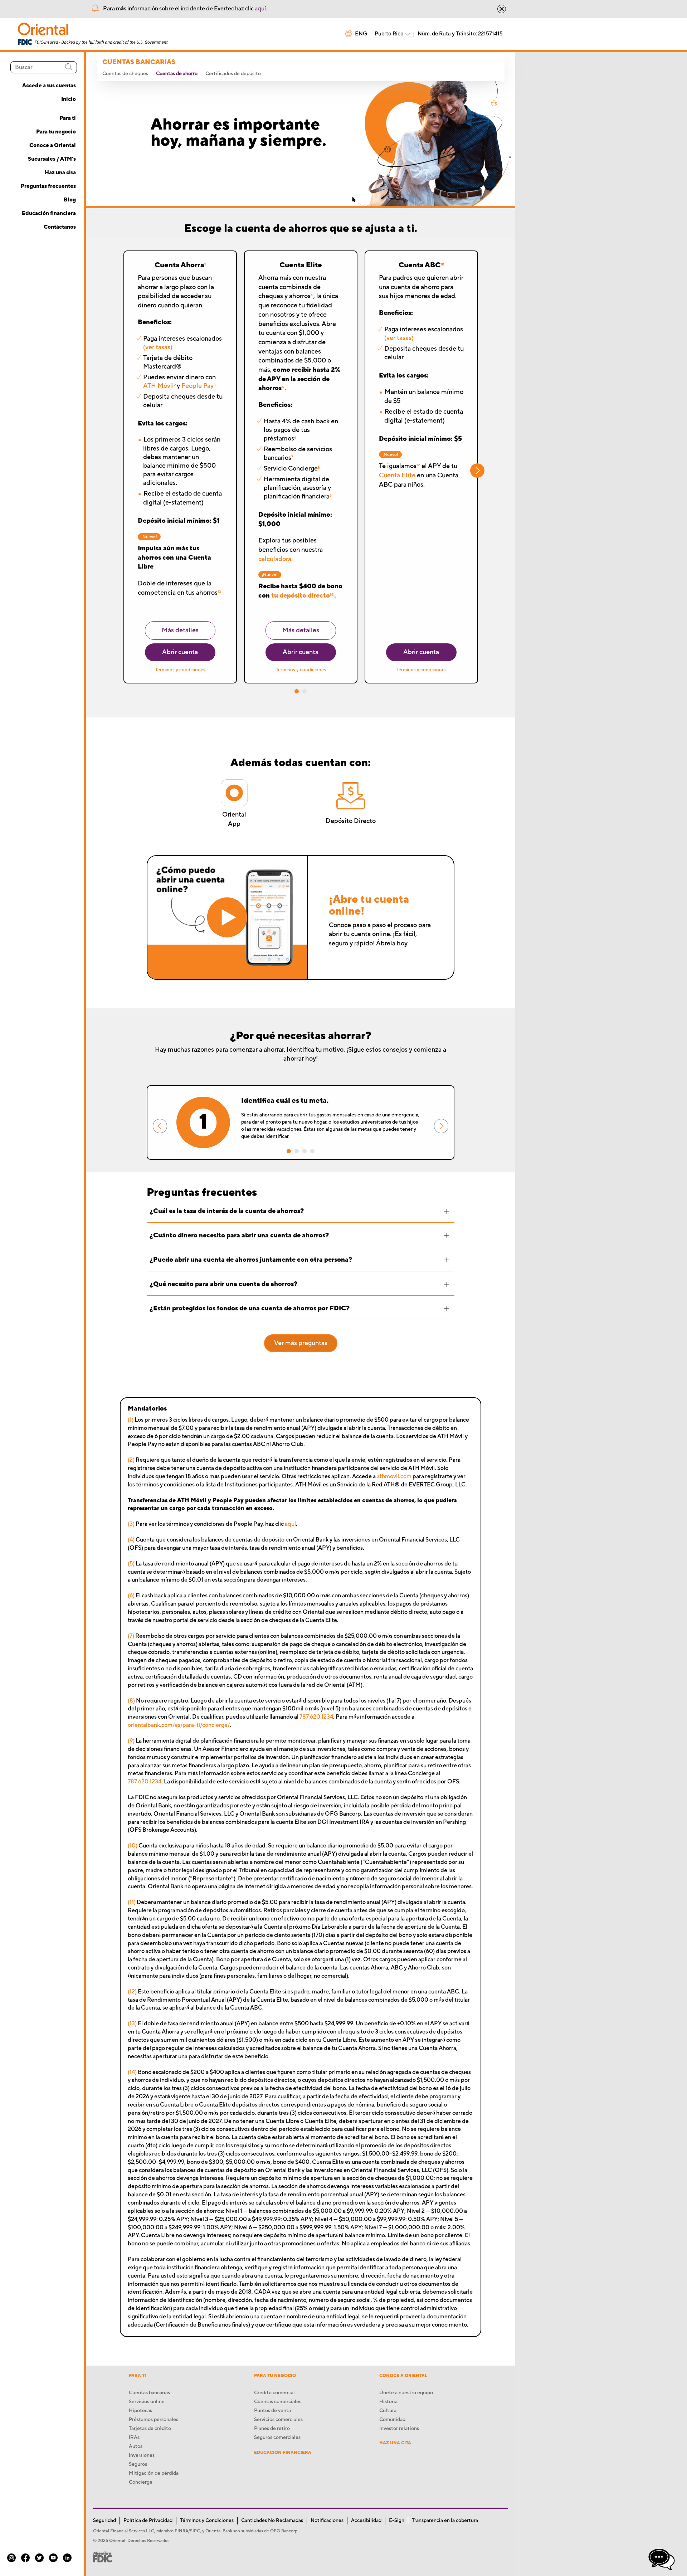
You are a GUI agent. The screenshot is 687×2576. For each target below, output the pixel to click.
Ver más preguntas (301, 1343)
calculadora (275, 559)
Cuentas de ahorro (177, 74)
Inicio (69, 99)
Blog (70, 200)
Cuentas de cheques (125, 74)
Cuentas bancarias (149, 2393)
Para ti (68, 118)
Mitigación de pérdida (154, 2473)
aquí (290, 1524)
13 (219, 592)
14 (332, 595)
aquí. (261, 9)
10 (442, 264)
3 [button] (304, 1151)
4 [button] (312, 1151)
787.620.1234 (316, 1717)
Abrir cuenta (180, 652)
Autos (136, 2446)
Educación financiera (49, 213)
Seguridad (104, 2521)
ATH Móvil (159, 386)
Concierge (141, 2482)
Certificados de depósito (233, 74)
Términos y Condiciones (207, 2521)
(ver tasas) (158, 347)
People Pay (198, 386)
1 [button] (297, 691)
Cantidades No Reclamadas (272, 2521)
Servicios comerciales (278, 2420)
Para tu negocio (56, 132)
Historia (388, 2402)
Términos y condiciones (180, 670)
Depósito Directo (351, 821)
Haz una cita (60, 173)
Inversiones (142, 2455)
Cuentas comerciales (278, 2402)
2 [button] (304, 691)
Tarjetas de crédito (150, 2429)
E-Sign (397, 2521)
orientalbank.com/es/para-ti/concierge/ (179, 1725)
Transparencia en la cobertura (445, 2521)
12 (418, 465)
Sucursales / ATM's (52, 159)
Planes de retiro (272, 2429)
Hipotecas (140, 2411)
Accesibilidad (366, 2521)
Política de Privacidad (148, 2521)
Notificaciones (327, 2521)
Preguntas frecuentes (48, 186)
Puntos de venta (272, 2411)
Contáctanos (60, 227)
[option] (301, 1123)
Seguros (138, 2464)
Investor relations (399, 2429)
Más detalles (180, 630)
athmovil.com (394, 1476)
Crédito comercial (274, 2393)
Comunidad (392, 2420)
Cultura (388, 2411)
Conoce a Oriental (53, 145)
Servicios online (147, 2402)
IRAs (134, 2438)
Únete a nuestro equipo (406, 2393)
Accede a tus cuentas (49, 86)
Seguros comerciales (277, 2438)
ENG (361, 34)
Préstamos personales (154, 2420)
